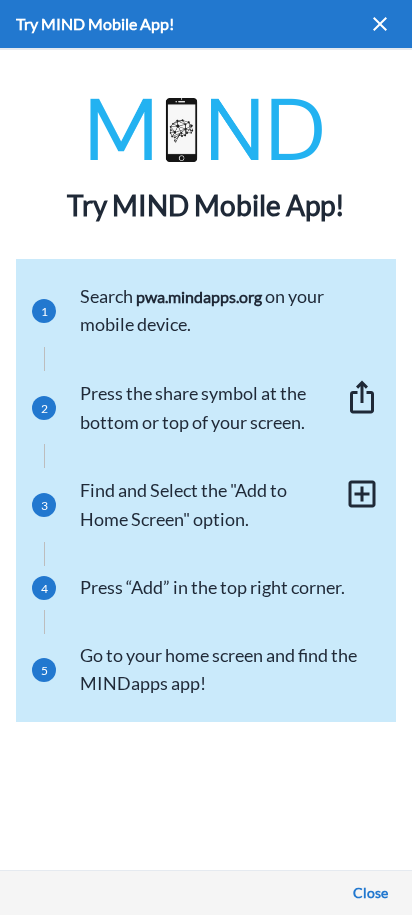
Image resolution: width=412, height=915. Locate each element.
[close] (380, 24)
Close (370, 892)
